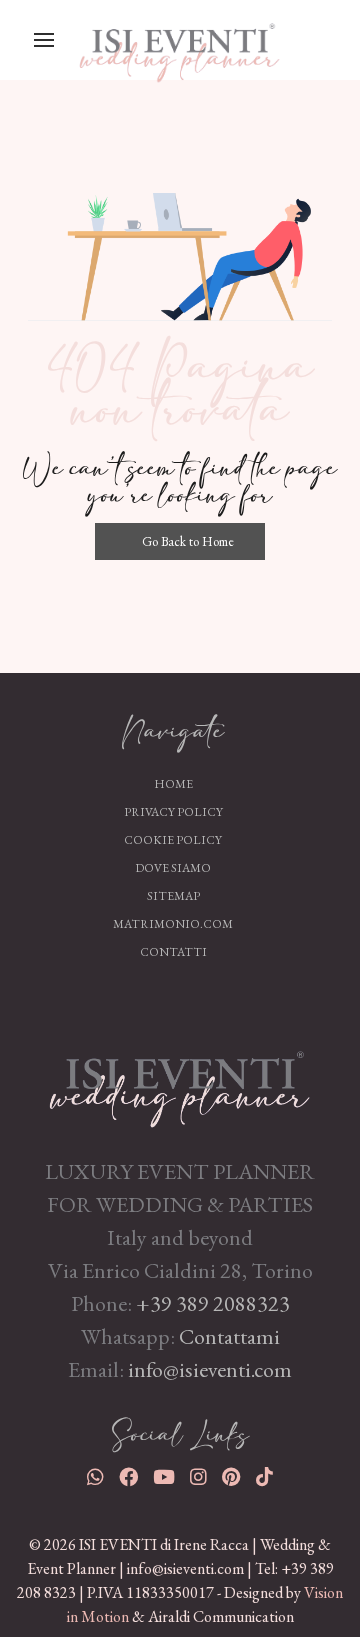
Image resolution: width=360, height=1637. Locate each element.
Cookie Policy (173, 840)
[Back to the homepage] (180, 1075)
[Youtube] (164, 1478)
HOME (173, 784)
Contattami (229, 1336)
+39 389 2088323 (213, 1303)
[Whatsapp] (95, 1478)
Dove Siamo (173, 868)
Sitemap (173, 896)
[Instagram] (198, 1478)
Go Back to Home (186, 541)
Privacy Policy (173, 812)
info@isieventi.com (210, 1369)
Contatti (173, 952)
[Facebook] (128, 1478)
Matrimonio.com (173, 924)
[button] (44, 40)
